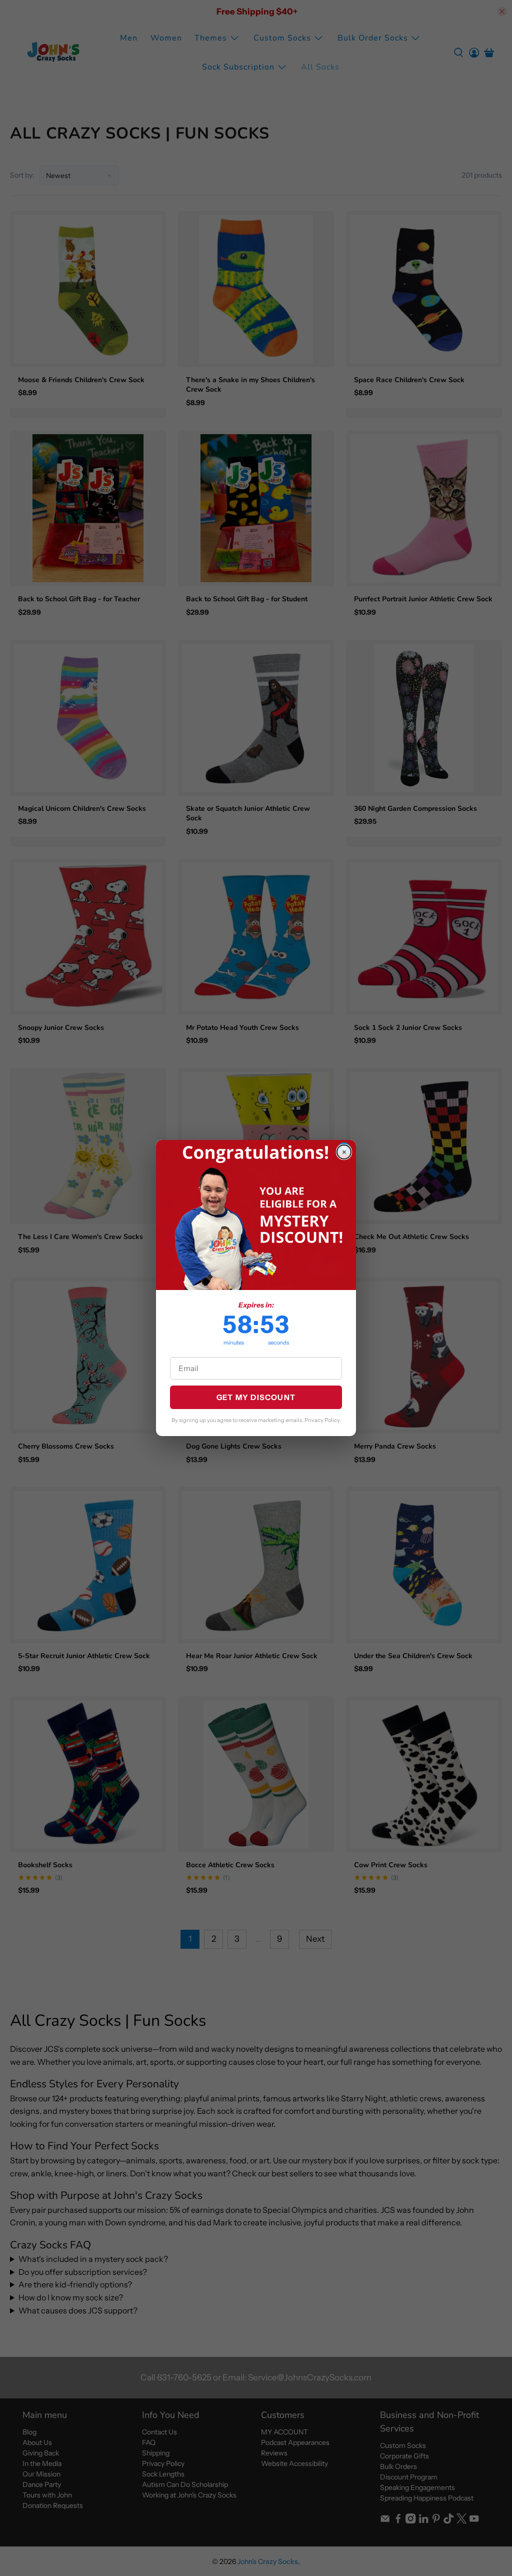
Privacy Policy (322, 1420)
